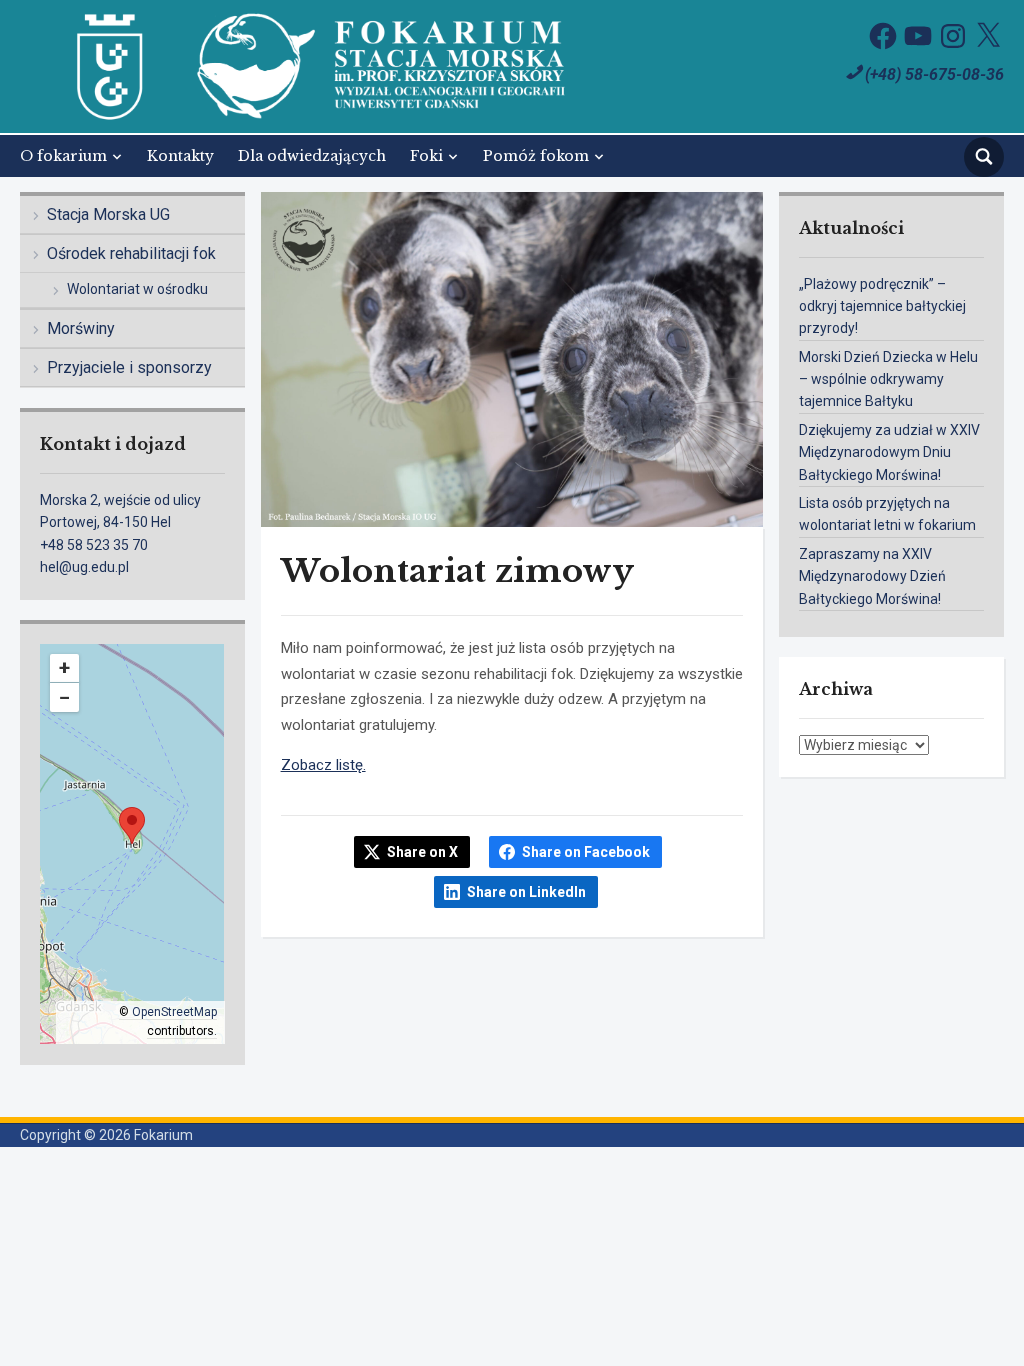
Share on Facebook (586, 852)
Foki (426, 156)
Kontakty (180, 156)
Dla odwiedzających (312, 156)
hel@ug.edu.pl (84, 567)
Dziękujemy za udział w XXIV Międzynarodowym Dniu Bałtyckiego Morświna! (889, 452)
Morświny (81, 328)
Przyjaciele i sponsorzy (129, 367)
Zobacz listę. (323, 765)
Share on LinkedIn (526, 892)
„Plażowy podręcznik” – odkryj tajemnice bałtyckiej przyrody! (882, 306)
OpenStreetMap (174, 1012)
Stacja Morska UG (108, 214)
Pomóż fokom (536, 156)
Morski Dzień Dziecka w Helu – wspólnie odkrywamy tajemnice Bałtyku (888, 379)
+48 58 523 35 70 (94, 545)
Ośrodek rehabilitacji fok (131, 253)
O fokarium (63, 156)
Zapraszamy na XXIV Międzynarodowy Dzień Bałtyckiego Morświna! (872, 576)
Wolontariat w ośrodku (137, 289)
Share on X (422, 852)
